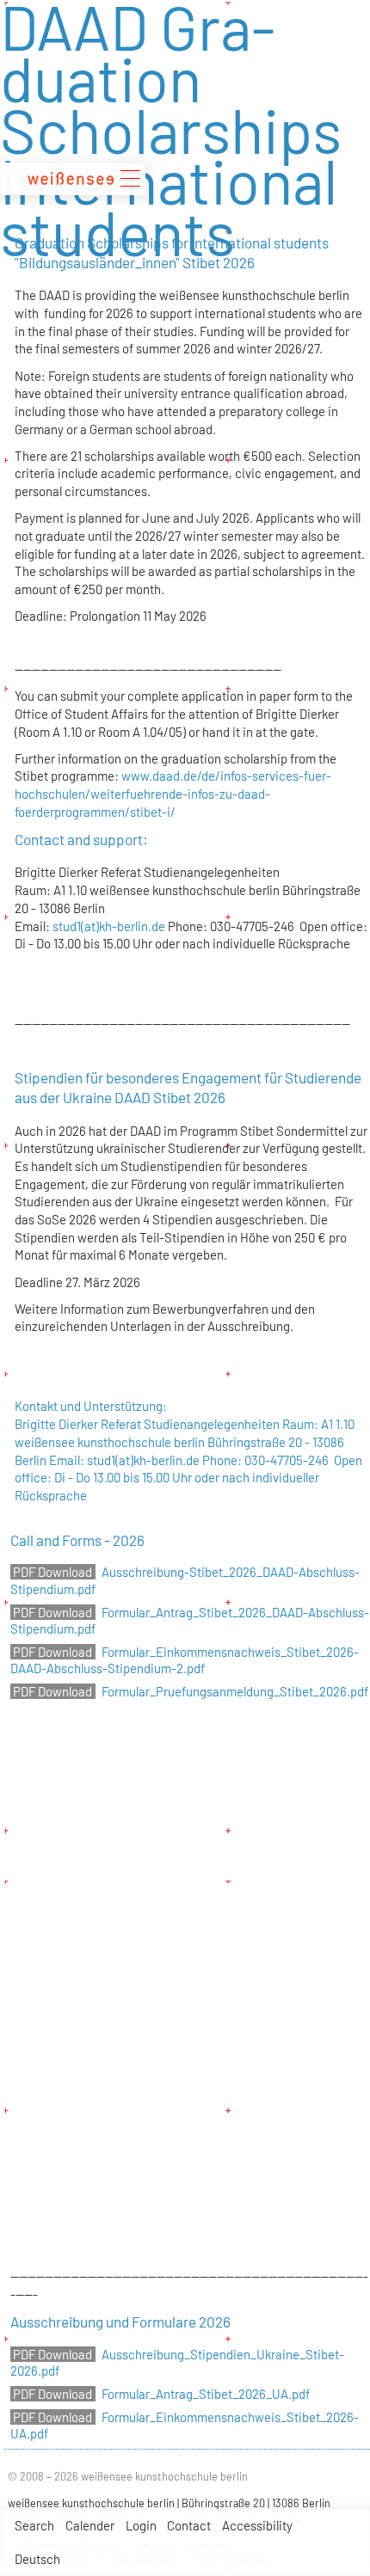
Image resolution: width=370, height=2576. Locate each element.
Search (34, 2525)
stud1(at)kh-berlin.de (109, 926)
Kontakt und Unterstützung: (91, 1406)
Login (141, 2525)
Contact (189, 2525)
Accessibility (257, 2525)
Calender (90, 2525)
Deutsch (37, 2559)
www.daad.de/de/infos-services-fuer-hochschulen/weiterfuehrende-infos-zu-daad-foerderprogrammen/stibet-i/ (173, 793)
